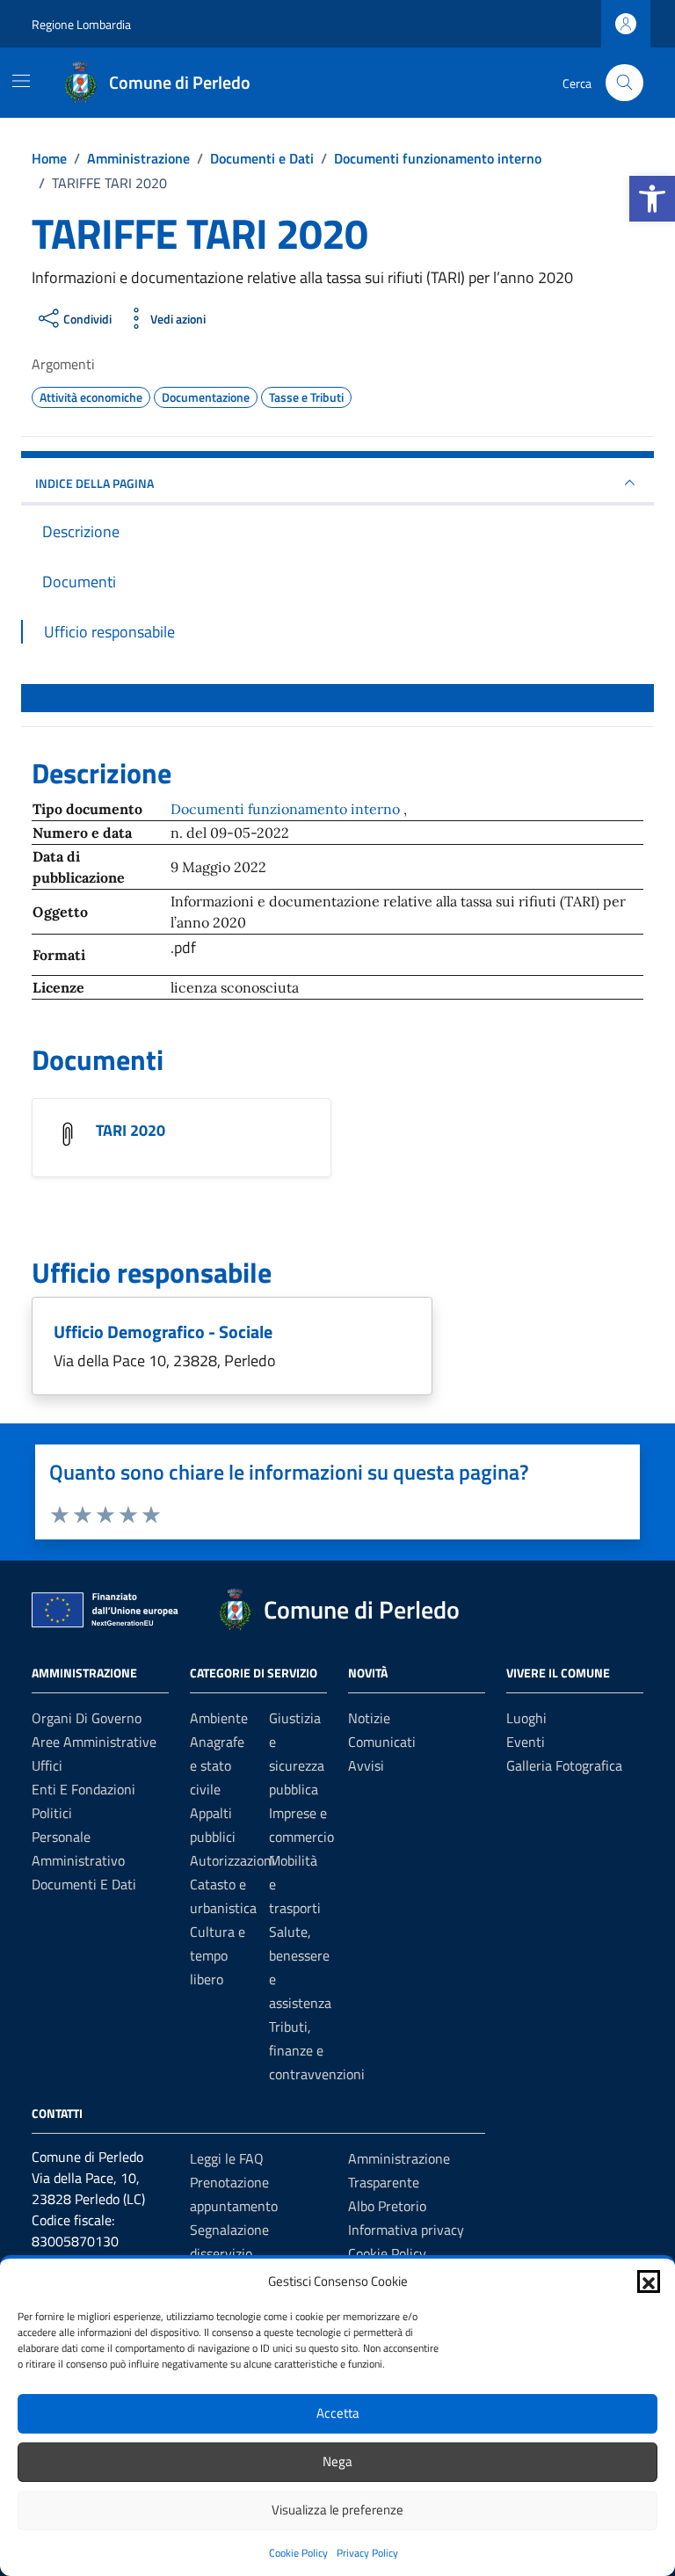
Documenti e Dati (84, 1884)
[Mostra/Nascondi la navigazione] (21, 81)
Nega (337, 2461)
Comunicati (382, 1742)
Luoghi (526, 1718)
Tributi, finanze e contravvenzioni (317, 2050)
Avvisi (366, 1765)
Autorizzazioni (232, 1860)
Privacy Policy (367, 2553)
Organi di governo (87, 1718)
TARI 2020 (131, 1130)
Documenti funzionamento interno (287, 809)
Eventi (526, 1742)
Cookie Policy (298, 2553)
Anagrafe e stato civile (217, 1765)
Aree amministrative (94, 1742)
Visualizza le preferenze (337, 2510)
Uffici (47, 1765)
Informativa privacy (406, 2230)
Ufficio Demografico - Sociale (163, 1332)
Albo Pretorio (387, 2206)
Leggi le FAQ (227, 2158)
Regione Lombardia (81, 24)
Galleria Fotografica (564, 1765)
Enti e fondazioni (83, 1789)
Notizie (369, 1718)
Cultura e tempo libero (218, 1955)
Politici (52, 1813)
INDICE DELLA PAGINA (94, 483)
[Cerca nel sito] (624, 83)
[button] (652, 199)
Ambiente (219, 1718)
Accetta (338, 2413)
